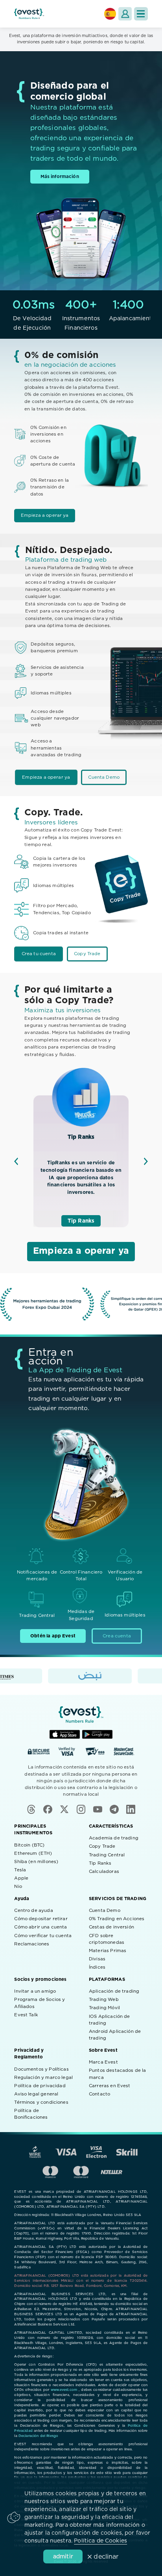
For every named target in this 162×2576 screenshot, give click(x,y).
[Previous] (16, 1161)
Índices (97, 1967)
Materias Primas (108, 1951)
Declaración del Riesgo (38, 2436)
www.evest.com (64, 2390)
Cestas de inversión (111, 1927)
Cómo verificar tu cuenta (43, 1936)
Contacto (99, 2094)
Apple (21, 1878)
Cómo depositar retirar (41, 1919)
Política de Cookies (100, 2541)
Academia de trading (114, 1838)
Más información (60, 177)
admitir (63, 2557)
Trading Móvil (104, 2008)
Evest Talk (26, 2015)
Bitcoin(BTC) (29, 1845)
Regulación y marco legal (43, 2078)
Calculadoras (104, 1872)
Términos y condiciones (41, 2102)
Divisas (97, 1959)
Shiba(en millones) (36, 1862)
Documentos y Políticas (41, 2069)
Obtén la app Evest (53, 1636)
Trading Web (104, 2000)
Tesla (20, 1870)
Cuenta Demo (104, 777)
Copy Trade (87, 954)
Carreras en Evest (110, 2086)
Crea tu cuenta (39, 954)
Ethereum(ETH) (33, 1853)
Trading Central (107, 1855)
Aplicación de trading (114, 1991)
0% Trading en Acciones (117, 1919)
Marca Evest (103, 2062)
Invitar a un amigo (35, 1991)
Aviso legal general (36, 2094)
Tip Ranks (81, 1221)
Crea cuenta (117, 1636)
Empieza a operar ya (45, 515)
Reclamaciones (32, 1944)
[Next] (146, 1161)
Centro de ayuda (33, 1911)
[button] (141, 14)
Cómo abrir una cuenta (40, 1927)
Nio (18, 1887)
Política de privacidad (40, 2086)
